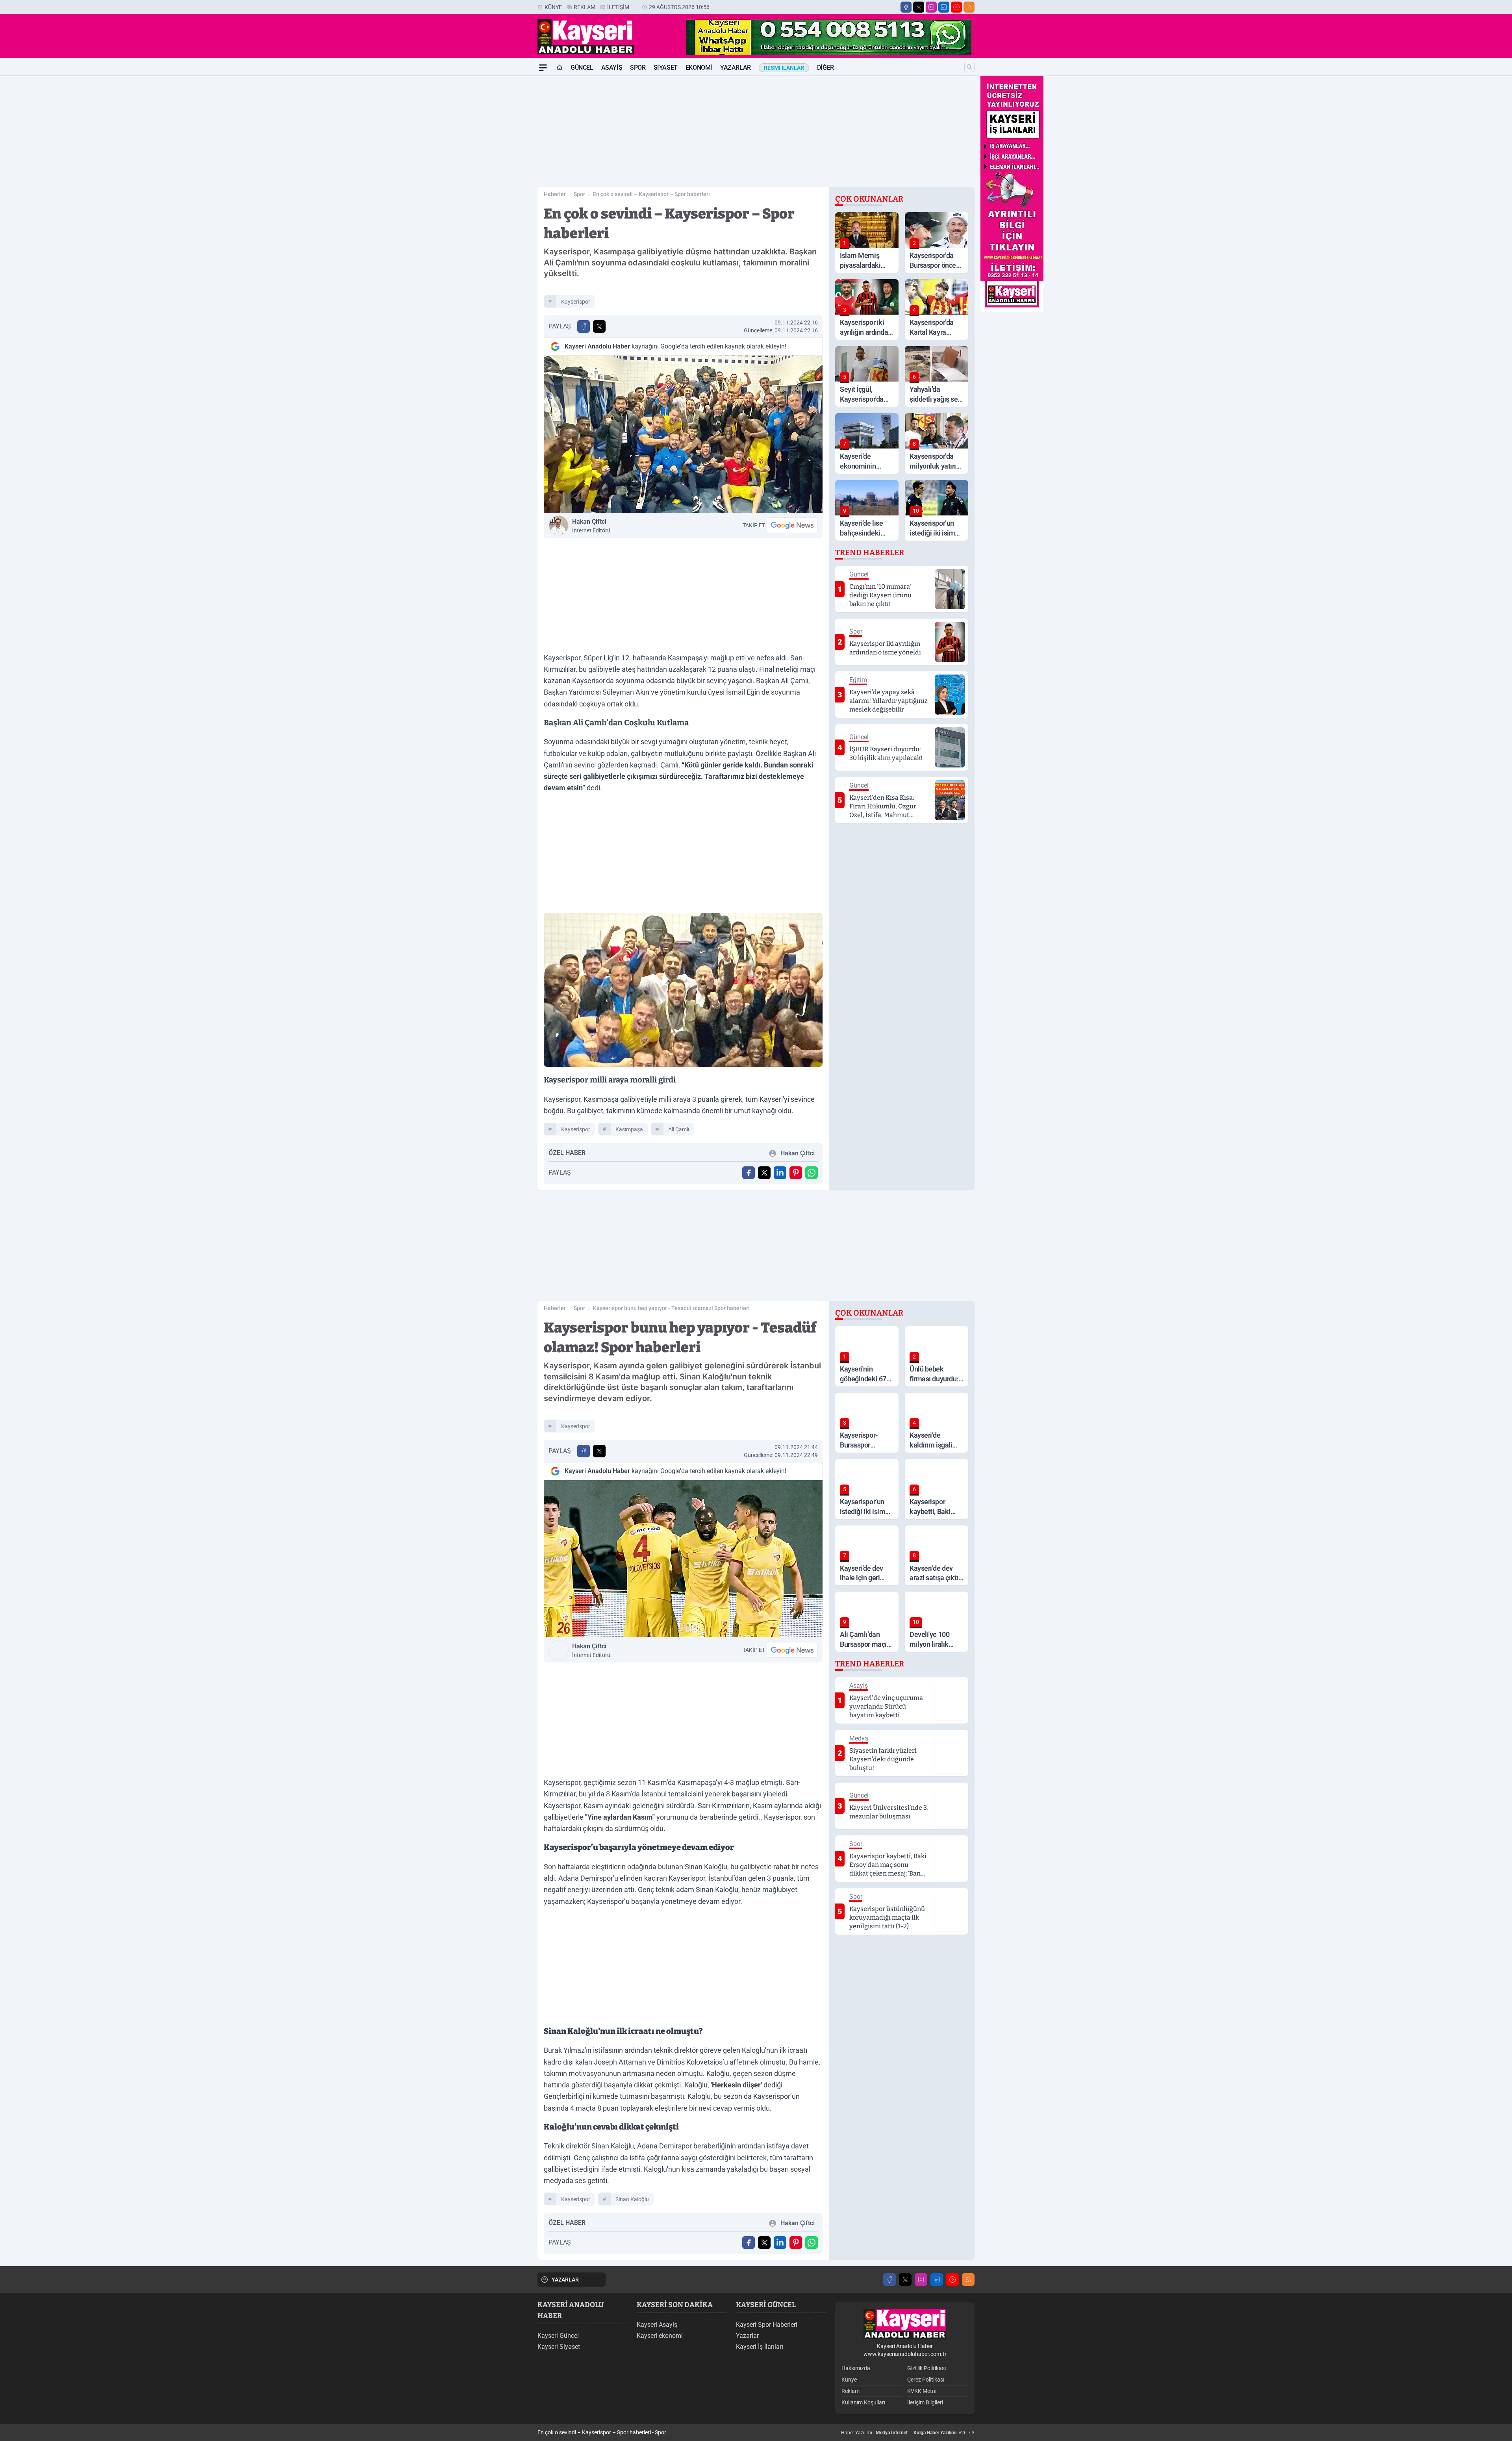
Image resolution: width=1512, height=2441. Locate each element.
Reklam (585, 7)
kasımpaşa (629, 1129)
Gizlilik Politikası (926, 2368)
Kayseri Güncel (558, 2336)
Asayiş (612, 68)
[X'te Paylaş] (599, 326)
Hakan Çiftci (591, 526)
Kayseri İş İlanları (760, 2347)
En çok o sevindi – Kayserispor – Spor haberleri (651, 194)
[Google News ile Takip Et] (792, 525)
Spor (638, 68)
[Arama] (969, 67)
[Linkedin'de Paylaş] (780, 1173)
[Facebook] (906, 7)
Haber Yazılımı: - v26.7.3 (908, 2433)
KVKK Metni (922, 2391)
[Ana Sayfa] (560, 68)
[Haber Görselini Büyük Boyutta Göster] (683, 434)
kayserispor (576, 302)
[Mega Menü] (543, 68)
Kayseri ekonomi (660, 2336)
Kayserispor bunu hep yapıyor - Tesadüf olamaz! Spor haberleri (671, 1308)
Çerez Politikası (926, 2380)
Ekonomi (699, 68)
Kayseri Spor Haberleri (767, 2325)
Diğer (825, 68)
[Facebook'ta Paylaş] (584, 326)
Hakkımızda (856, 2368)
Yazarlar (736, 68)
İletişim (618, 7)
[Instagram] (931, 7)
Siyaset (666, 68)
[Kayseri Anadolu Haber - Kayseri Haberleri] (905, 2324)
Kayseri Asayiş (657, 2325)
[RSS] (969, 7)
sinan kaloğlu (632, 2199)
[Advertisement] (500, 194)
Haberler (555, 194)
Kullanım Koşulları (863, 2402)
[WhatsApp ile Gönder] (812, 1173)
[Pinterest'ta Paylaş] (796, 1173)
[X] (919, 7)
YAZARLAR (565, 2280)
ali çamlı (679, 1129)
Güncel (582, 68)
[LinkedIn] (944, 7)
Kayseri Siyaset (559, 2347)
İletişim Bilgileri (925, 2402)
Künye (553, 7)
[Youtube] (956, 7)
